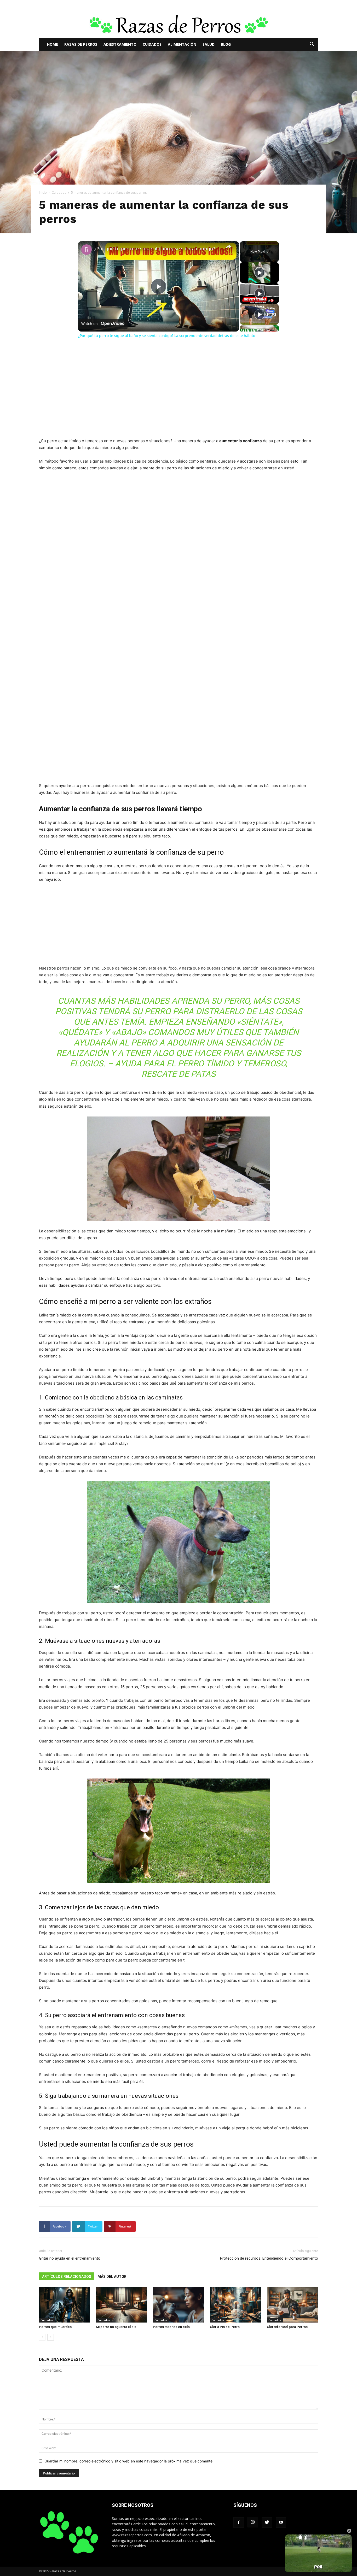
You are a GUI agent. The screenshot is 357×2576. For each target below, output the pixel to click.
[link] (87, 250)
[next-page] (51, 2337)
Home (53, 44)
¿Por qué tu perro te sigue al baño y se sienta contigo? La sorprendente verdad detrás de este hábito (158, 249)
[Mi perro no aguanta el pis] (122, 2305)
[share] (228, 246)
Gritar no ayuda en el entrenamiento (70, 2258)
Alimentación (182, 44)
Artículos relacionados (67, 2277)
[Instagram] (253, 2522)
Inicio (43, 193)
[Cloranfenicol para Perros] (292, 2305)
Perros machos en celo (171, 2327)
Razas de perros (81, 44)
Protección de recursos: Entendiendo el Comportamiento (269, 2258)
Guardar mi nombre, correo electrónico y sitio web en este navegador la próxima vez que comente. (129, 2461)
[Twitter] (267, 2522)
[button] (312, 45)
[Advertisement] (179, 399)
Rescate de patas (179, 1074)
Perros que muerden (55, 2327)
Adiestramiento (120, 44)
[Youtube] (281, 2522)
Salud (209, 44)
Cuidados (152, 44)
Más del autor (112, 2277)
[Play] (260, 273)
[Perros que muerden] (65, 2305)
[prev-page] (42, 2337)
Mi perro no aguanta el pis (116, 2327)
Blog (226, 44)
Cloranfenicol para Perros (287, 2327)
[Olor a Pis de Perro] (235, 2305)
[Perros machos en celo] (179, 2305)
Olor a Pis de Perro (225, 2327)
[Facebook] (239, 2522)
